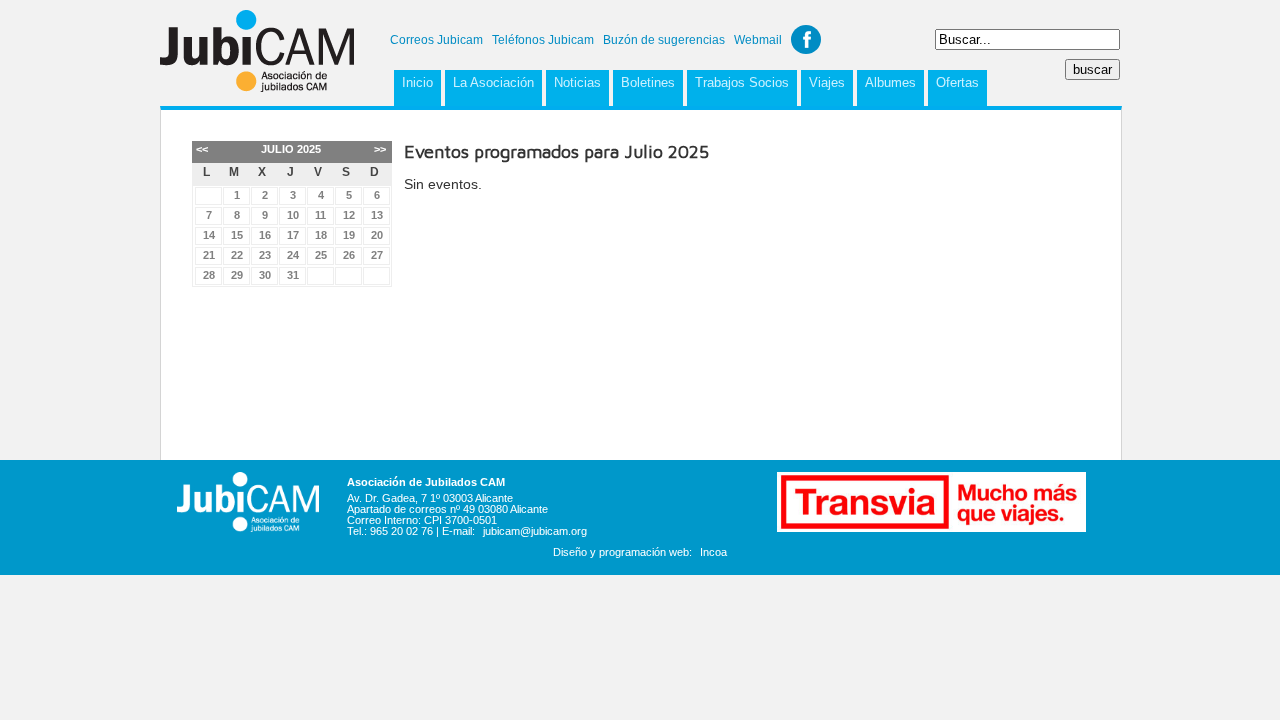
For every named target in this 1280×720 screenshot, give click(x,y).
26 (349, 255)
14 (209, 235)
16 (265, 235)
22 (237, 255)
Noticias (577, 82)
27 (377, 255)
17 (293, 235)
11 (320, 215)
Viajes (827, 82)
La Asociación (493, 82)
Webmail (758, 40)
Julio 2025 (291, 149)
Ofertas (957, 82)
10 (293, 215)
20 (377, 235)
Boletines (648, 82)
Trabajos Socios (742, 82)
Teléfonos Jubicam (543, 40)
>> (380, 149)
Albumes (890, 82)
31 (293, 275)
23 (265, 255)
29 (237, 275)
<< (202, 149)
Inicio (417, 82)
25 (321, 255)
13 (377, 215)
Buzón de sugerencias (664, 40)
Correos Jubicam (436, 40)
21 (209, 255)
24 (293, 255)
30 (265, 275)
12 (349, 215)
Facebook (806, 39)
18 (321, 235)
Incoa (713, 552)
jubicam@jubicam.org (535, 531)
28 (209, 275)
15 (237, 235)
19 (349, 235)
